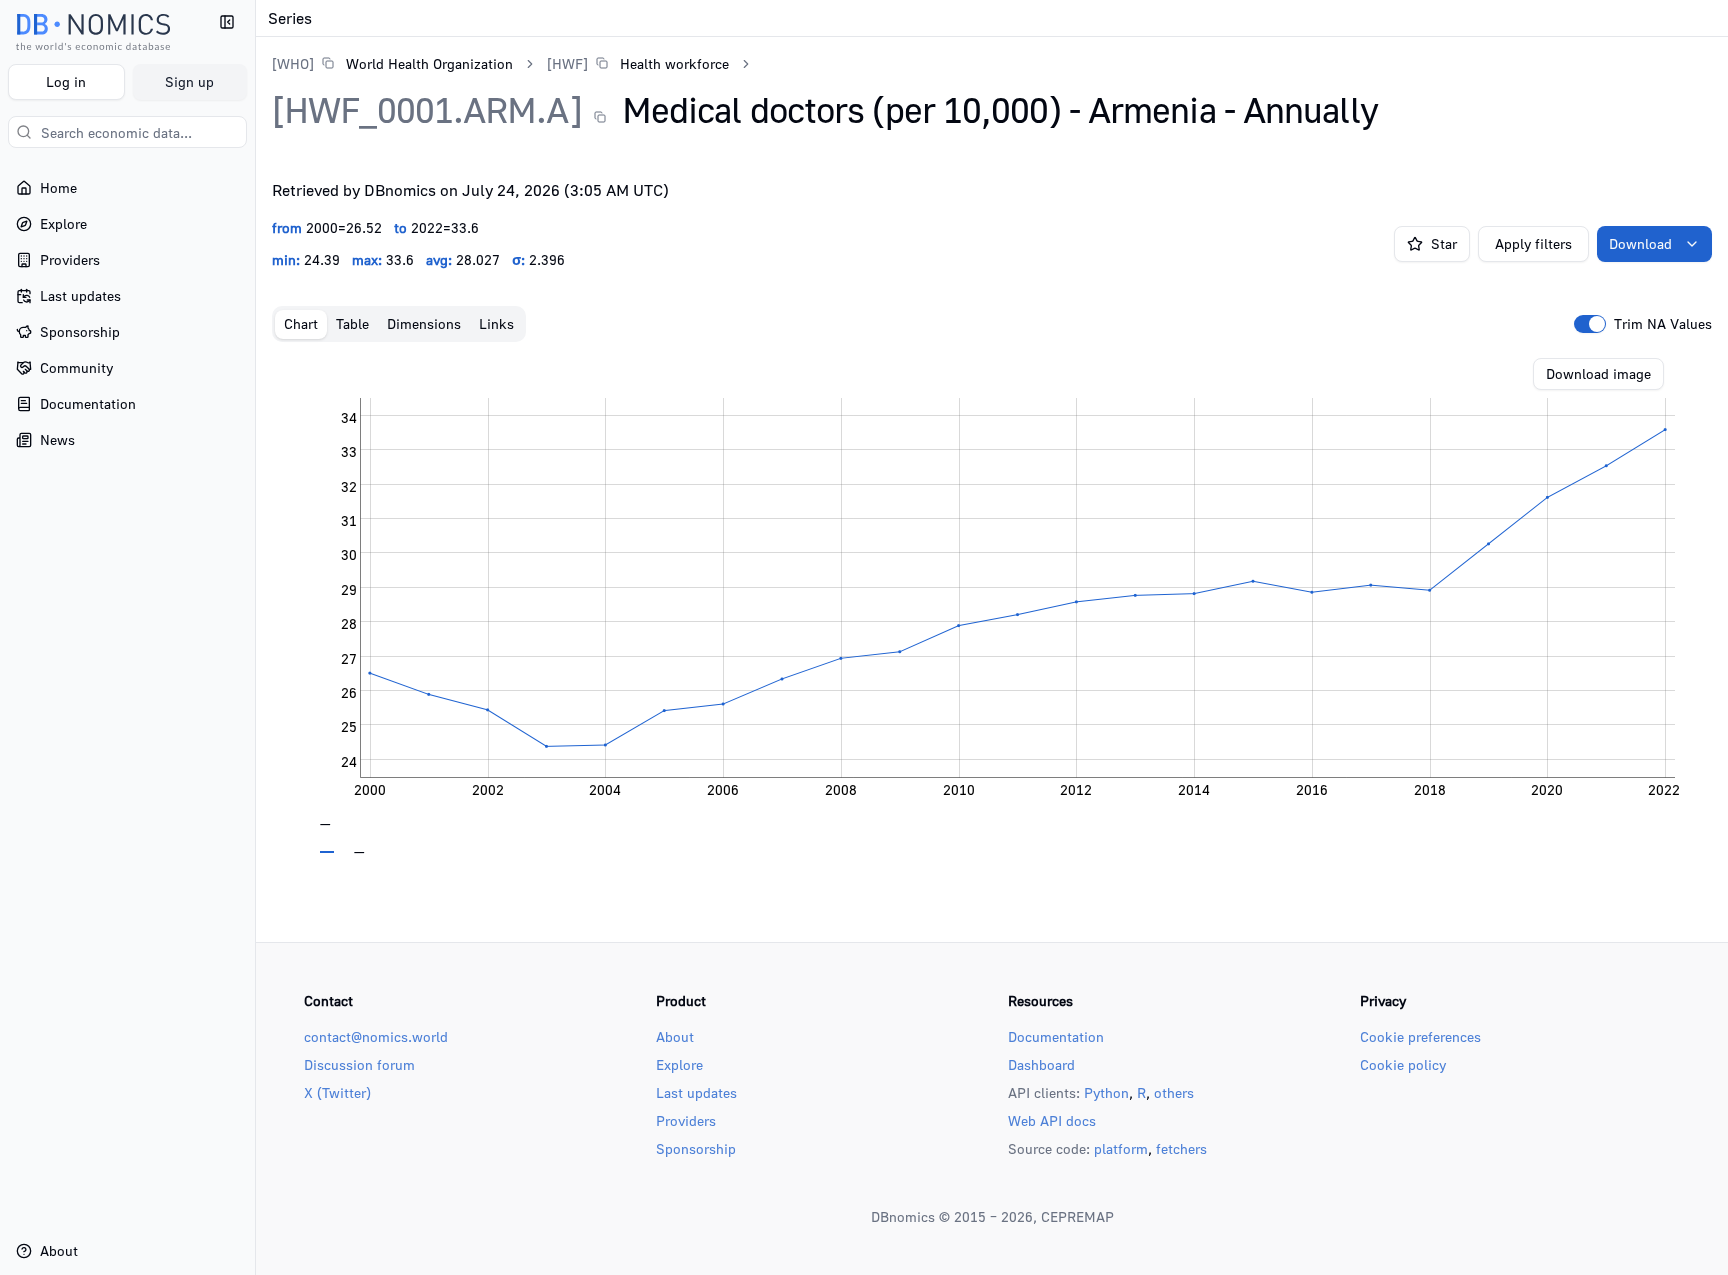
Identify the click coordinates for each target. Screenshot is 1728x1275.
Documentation (1056, 1036)
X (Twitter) (337, 1092)
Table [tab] (352, 323)
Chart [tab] (301, 323)
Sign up (189, 81)
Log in (66, 81)
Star (1444, 243)
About (675, 1036)
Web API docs (1052, 1120)
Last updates (696, 1092)
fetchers (1181, 1148)
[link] (392, 63)
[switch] (1590, 324)
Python (1106, 1092)
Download (1640, 243)
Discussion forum (359, 1064)
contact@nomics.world (376, 1036)
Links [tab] (496, 323)
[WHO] (293, 63)
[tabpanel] (992, 606)
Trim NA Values (1663, 324)
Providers (686, 1120)
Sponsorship (696, 1148)
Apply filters (1533, 243)
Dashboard (1041, 1064)
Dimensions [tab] (424, 323)
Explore (679, 1064)
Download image (1598, 373)
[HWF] (567, 63)
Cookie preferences (1420, 1036)
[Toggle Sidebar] (255, 637)
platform (1121, 1148)
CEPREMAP (1077, 1216)
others (1174, 1092)
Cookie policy (1403, 1064)
